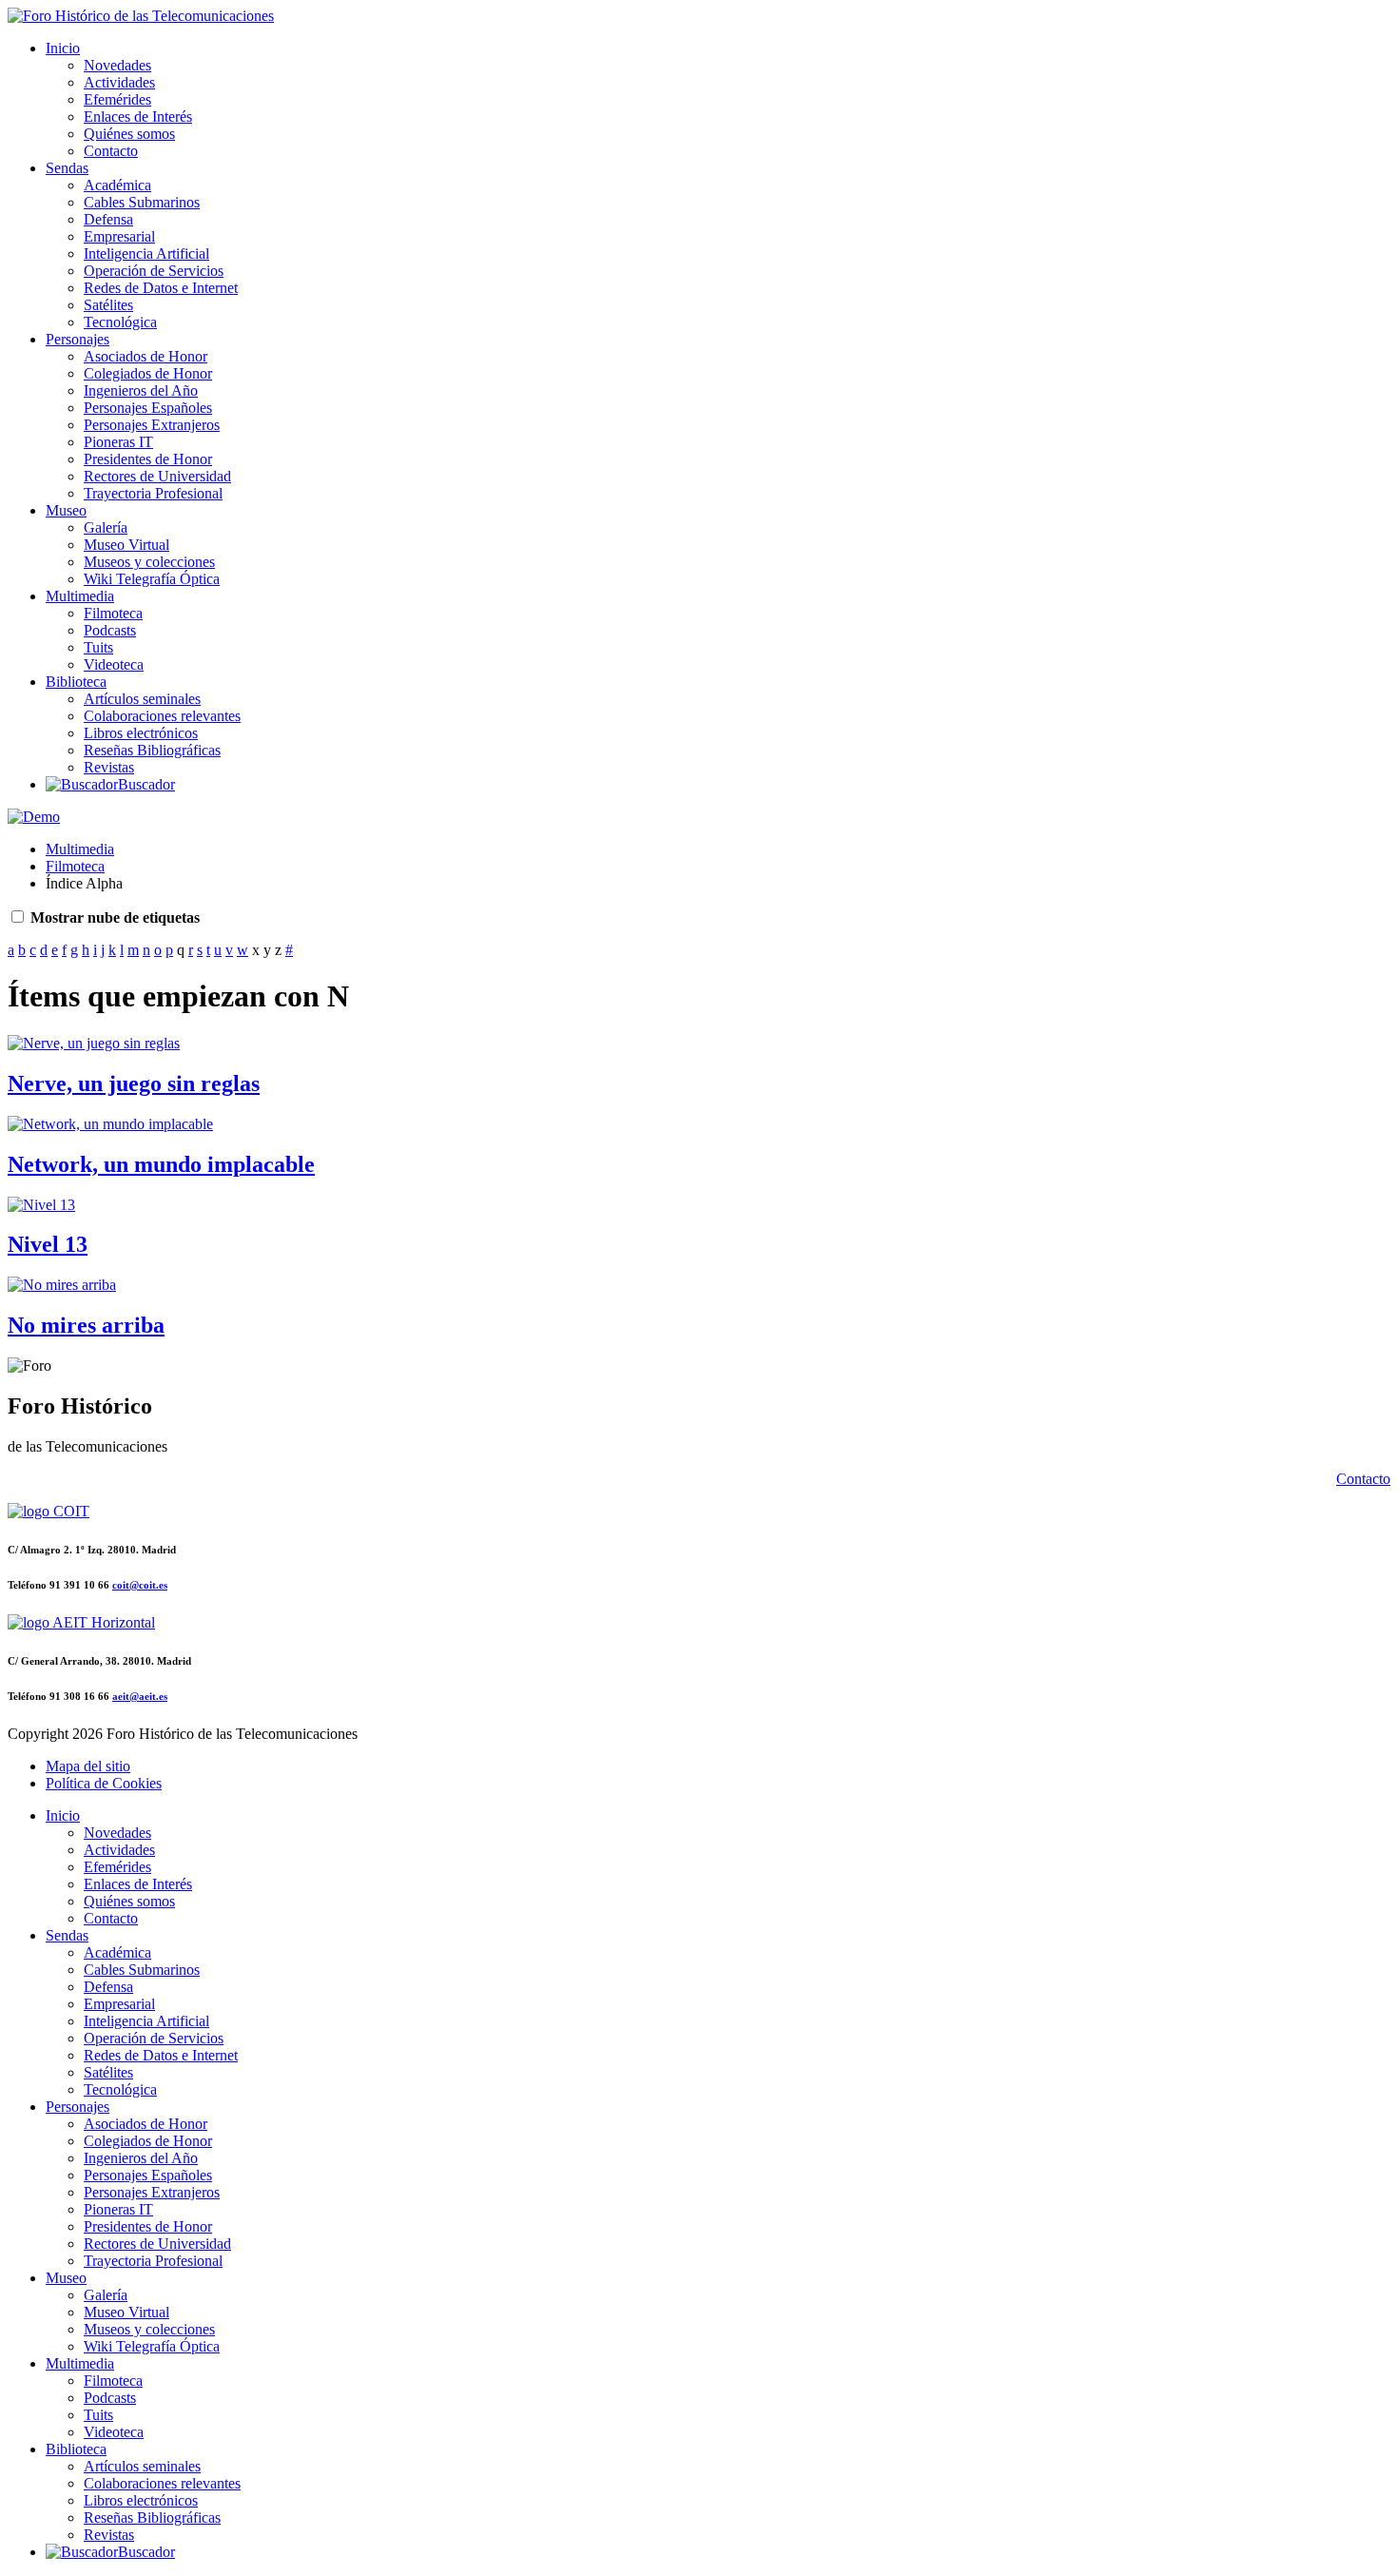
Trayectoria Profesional (153, 493)
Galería (106, 527)
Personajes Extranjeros (152, 425)
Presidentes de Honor (148, 459)
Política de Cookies (104, 1783)
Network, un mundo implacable (161, 1164)
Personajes (78, 339)
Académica (117, 185)
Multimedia (80, 596)
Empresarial (119, 236)
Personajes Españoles (148, 408)
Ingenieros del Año (141, 390)
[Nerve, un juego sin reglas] (94, 1043)
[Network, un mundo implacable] (110, 1124)
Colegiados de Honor (148, 373)
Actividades (119, 82)
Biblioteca (76, 682)
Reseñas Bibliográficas (152, 750)
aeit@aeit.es (140, 1696)
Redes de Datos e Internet (161, 288)
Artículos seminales (142, 699)
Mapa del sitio (88, 1766)
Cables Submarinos (142, 202)
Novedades (117, 65)
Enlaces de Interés (138, 117)
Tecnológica (120, 322)
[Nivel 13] (41, 1205)
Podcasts (110, 630)
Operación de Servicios (154, 271)
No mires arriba (86, 1325)
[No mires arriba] (62, 1285)
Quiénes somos (129, 134)
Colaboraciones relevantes (162, 716)
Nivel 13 (48, 1244)
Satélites (108, 305)
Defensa (108, 219)
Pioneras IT (118, 442)
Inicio (63, 48)
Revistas (109, 767)
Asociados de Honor (146, 356)
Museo (66, 510)
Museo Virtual (126, 545)
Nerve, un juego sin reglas (134, 1083)
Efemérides (117, 99)
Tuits (98, 647)
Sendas (67, 168)
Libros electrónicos (141, 733)
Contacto (111, 151)
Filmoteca (113, 613)
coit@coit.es (140, 1585)
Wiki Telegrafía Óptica (152, 579)
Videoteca (114, 664)
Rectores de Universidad (157, 476)
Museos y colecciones (149, 562)
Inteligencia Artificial (146, 254)
